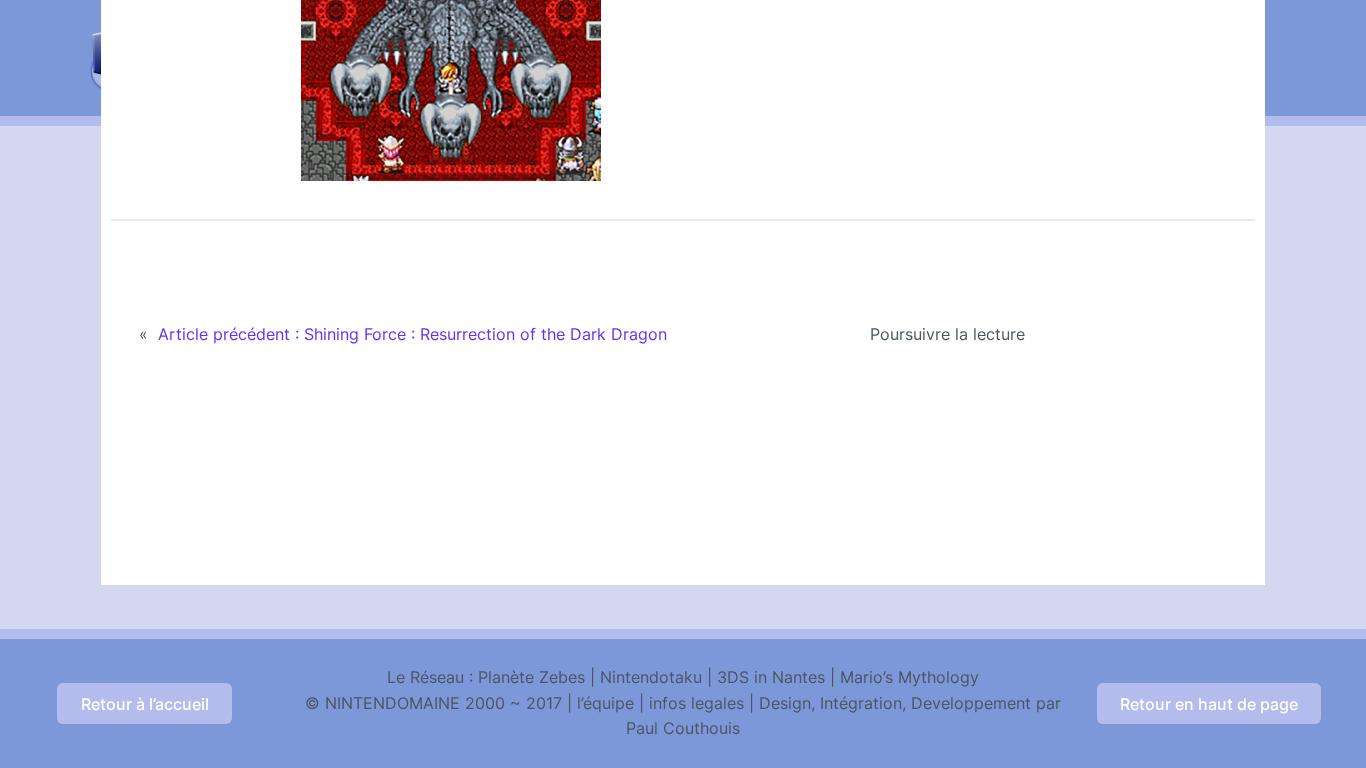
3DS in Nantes (771, 677)
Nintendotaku (651, 677)
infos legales (696, 703)
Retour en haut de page (1209, 704)
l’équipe (605, 703)
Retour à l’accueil (145, 704)
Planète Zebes (531, 677)
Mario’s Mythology (909, 677)
